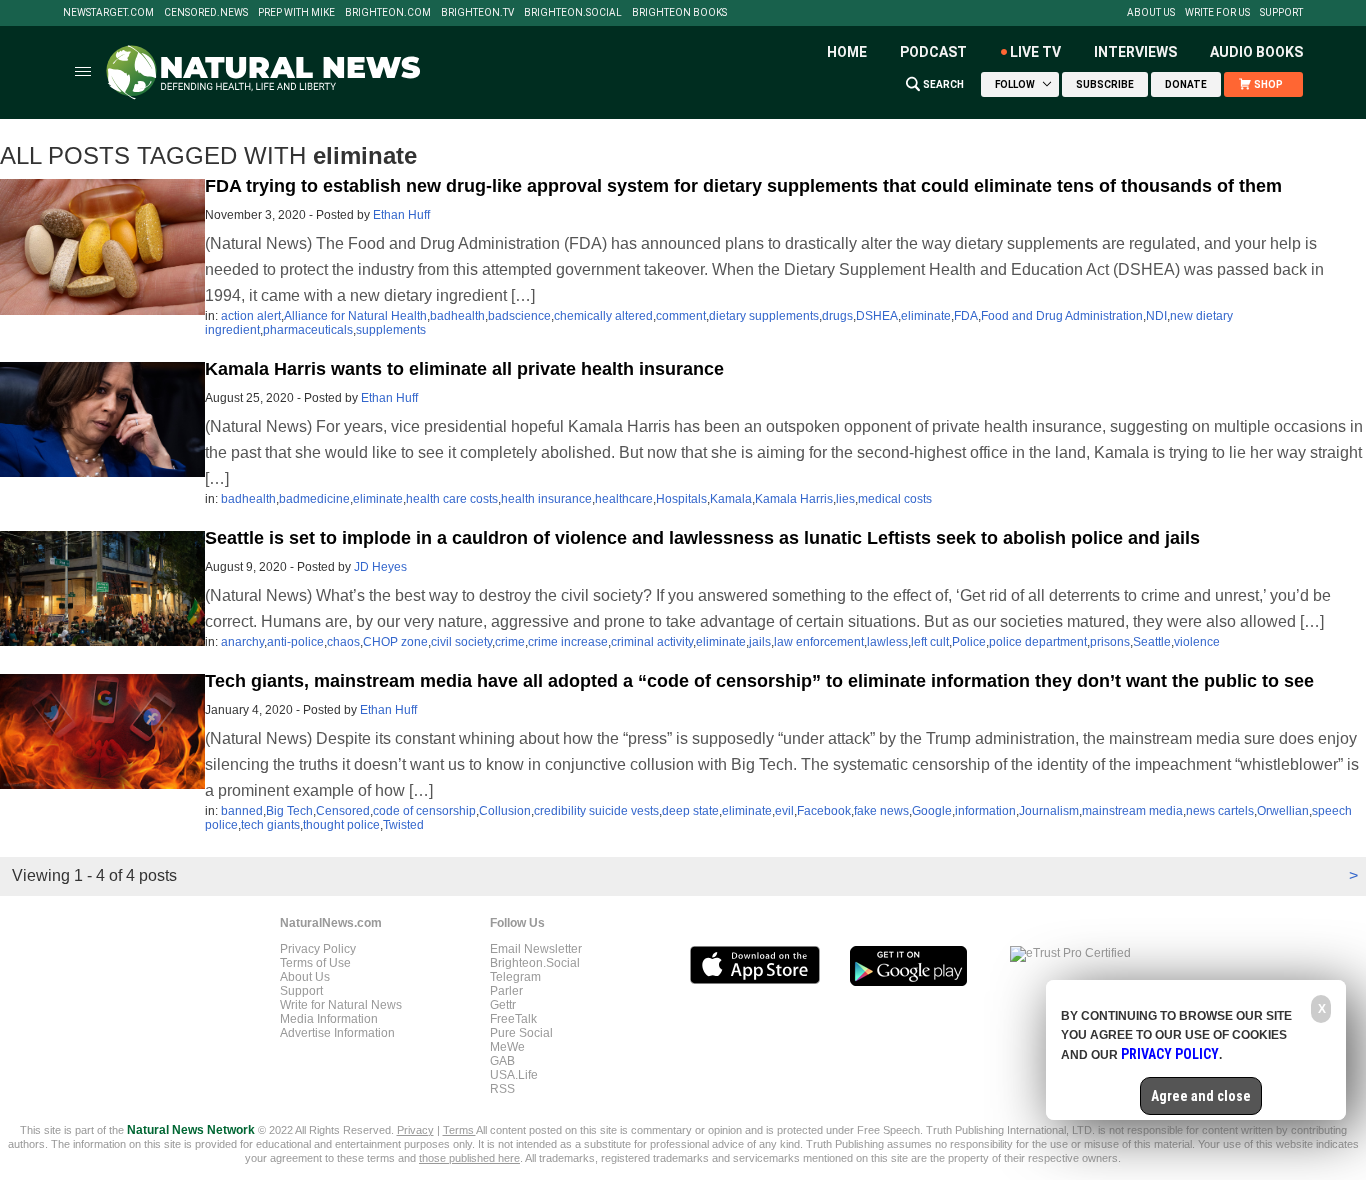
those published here (469, 1158)
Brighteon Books (679, 13)
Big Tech (289, 811)
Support (1281, 13)
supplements (391, 330)
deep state (690, 811)
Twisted (403, 825)
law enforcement (819, 642)
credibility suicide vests (596, 811)
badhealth (457, 316)
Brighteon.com (388, 13)
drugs (837, 316)
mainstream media (1132, 811)
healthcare (624, 499)
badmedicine (314, 499)
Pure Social (521, 1033)
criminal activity (652, 642)
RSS (502, 1089)
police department (1038, 642)
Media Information (329, 1019)
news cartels (1220, 811)
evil (784, 811)
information (985, 811)
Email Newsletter (536, 949)
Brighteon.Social (573, 13)
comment (681, 316)
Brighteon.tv (477, 13)
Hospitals (681, 499)
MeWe (507, 1047)
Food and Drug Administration (1062, 316)
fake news (881, 811)
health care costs (452, 499)
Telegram (515, 977)
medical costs (895, 499)
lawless (887, 642)
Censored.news (206, 13)
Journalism (1049, 811)
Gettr (503, 1005)
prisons (1110, 642)
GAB (502, 1061)
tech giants (270, 825)
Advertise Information (337, 1033)
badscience (519, 316)
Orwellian (1283, 811)
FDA (966, 316)
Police (969, 642)
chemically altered (603, 316)
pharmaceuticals (308, 330)
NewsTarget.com (108, 13)
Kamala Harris (794, 499)
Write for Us (1217, 13)
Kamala (731, 499)
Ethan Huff (401, 215)
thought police (341, 825)
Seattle (1152, 642)
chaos (343, 642)
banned (242, 811)
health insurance (546, 499)
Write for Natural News (341, 1005)
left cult (930, 642)
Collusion (505, 811)
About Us (1151, 13)
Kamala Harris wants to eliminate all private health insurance (464, 369)
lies (845, 499)
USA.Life (514, 1075)
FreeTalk (513, 1019)
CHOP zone (395, 642)
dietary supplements (764, 316)
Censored (343, 811)
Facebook (824, 811)
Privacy (415, 1130)
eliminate (926, 316)
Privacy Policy (318, 949)
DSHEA (877, 316)
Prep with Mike (296, 13)
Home (847, 52)
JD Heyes (380, 567)
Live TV (1035, 52)
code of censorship (424, 811)
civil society (461, 642)
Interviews (1135, 52)
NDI (1156, 316)
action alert (251, 316)
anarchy (242, 642)
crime (510, 642)
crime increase (568, 642)
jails (760, 642)
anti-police (295, 642)
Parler (506, 991)
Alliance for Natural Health (355, 316)
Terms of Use (315, 963)
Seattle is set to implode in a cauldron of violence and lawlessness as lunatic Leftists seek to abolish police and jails (702, 538)
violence (1197, 642)
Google (932, 811)
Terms (459, 1130)
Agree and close (1201, 1096)
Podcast (933, 52)
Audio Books (1256, 52)
